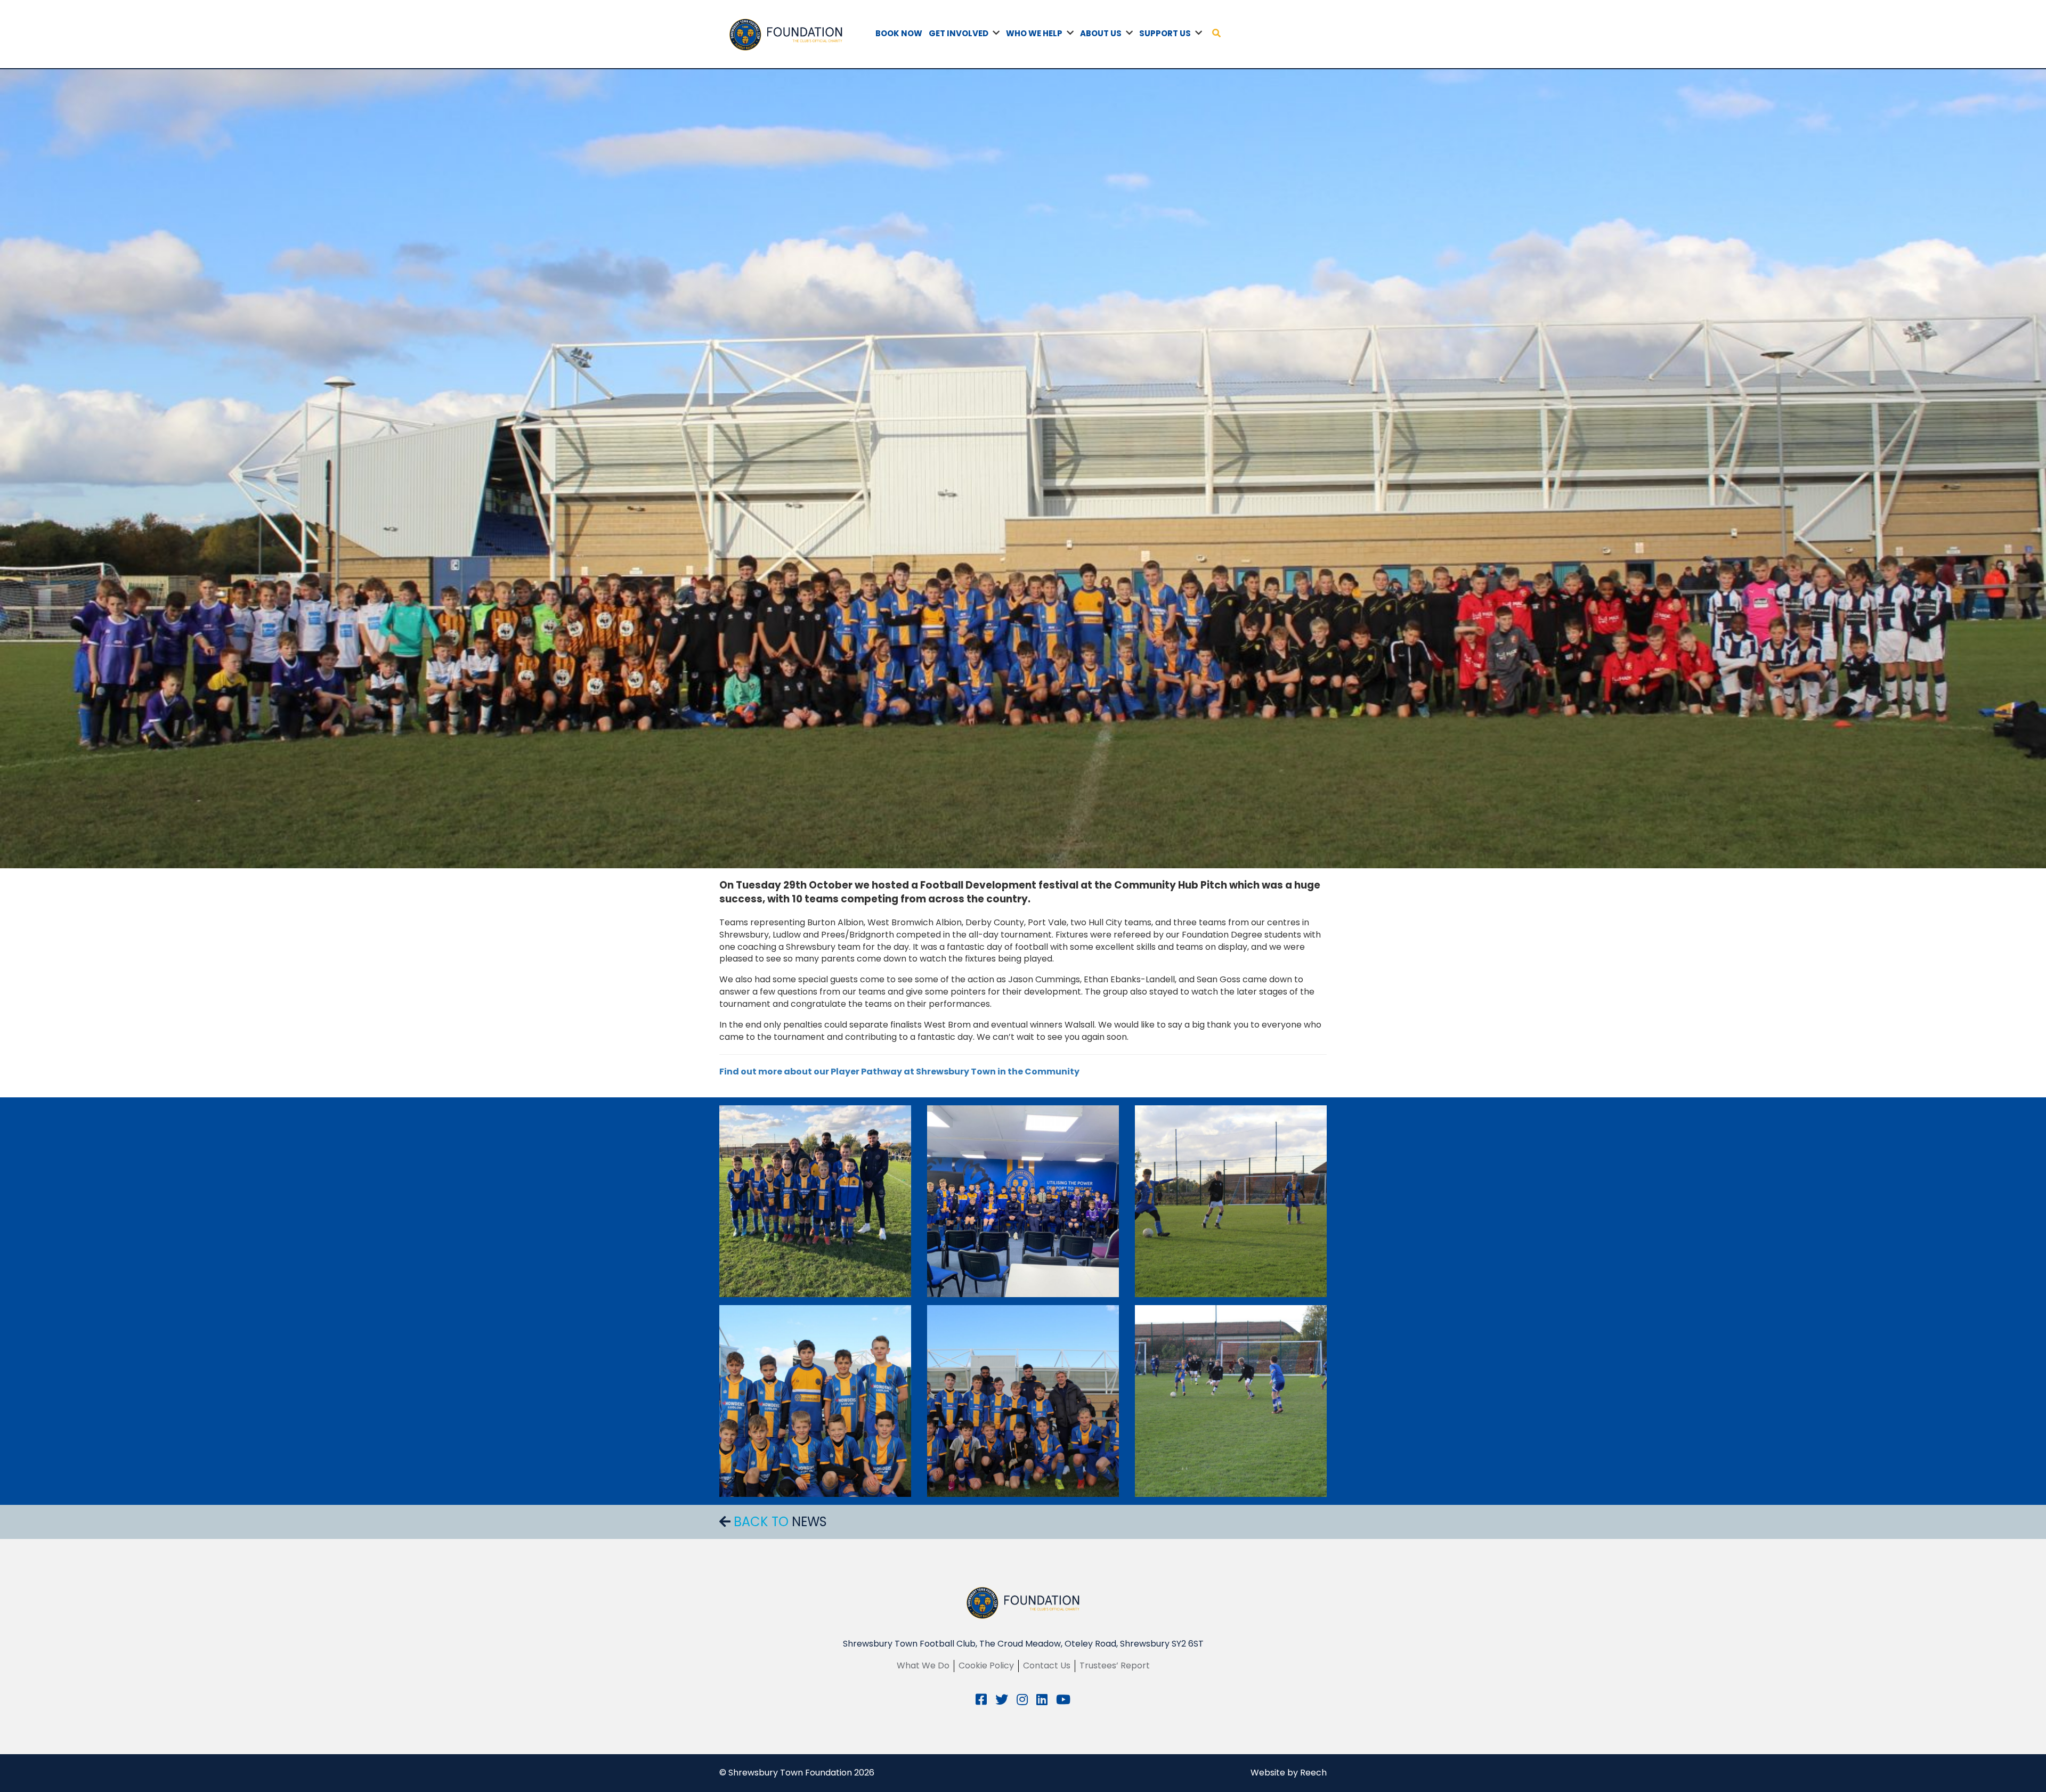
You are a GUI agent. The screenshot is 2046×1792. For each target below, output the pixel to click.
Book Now (899, 33)
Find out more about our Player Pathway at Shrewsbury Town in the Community (900, 1072)
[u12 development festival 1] (815, 1401)
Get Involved (959, 33)
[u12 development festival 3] (1231, 1401)
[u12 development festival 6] (815, 1201)
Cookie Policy (986, 1665)
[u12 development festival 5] (1023, 1201)
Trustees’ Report (1115, 1665)
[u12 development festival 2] (1023, 1401)
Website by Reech (1289, 1773)
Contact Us (1047, 1665)
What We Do (923, 1665)
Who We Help (1034, 33)
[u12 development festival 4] (1231, 1201)
